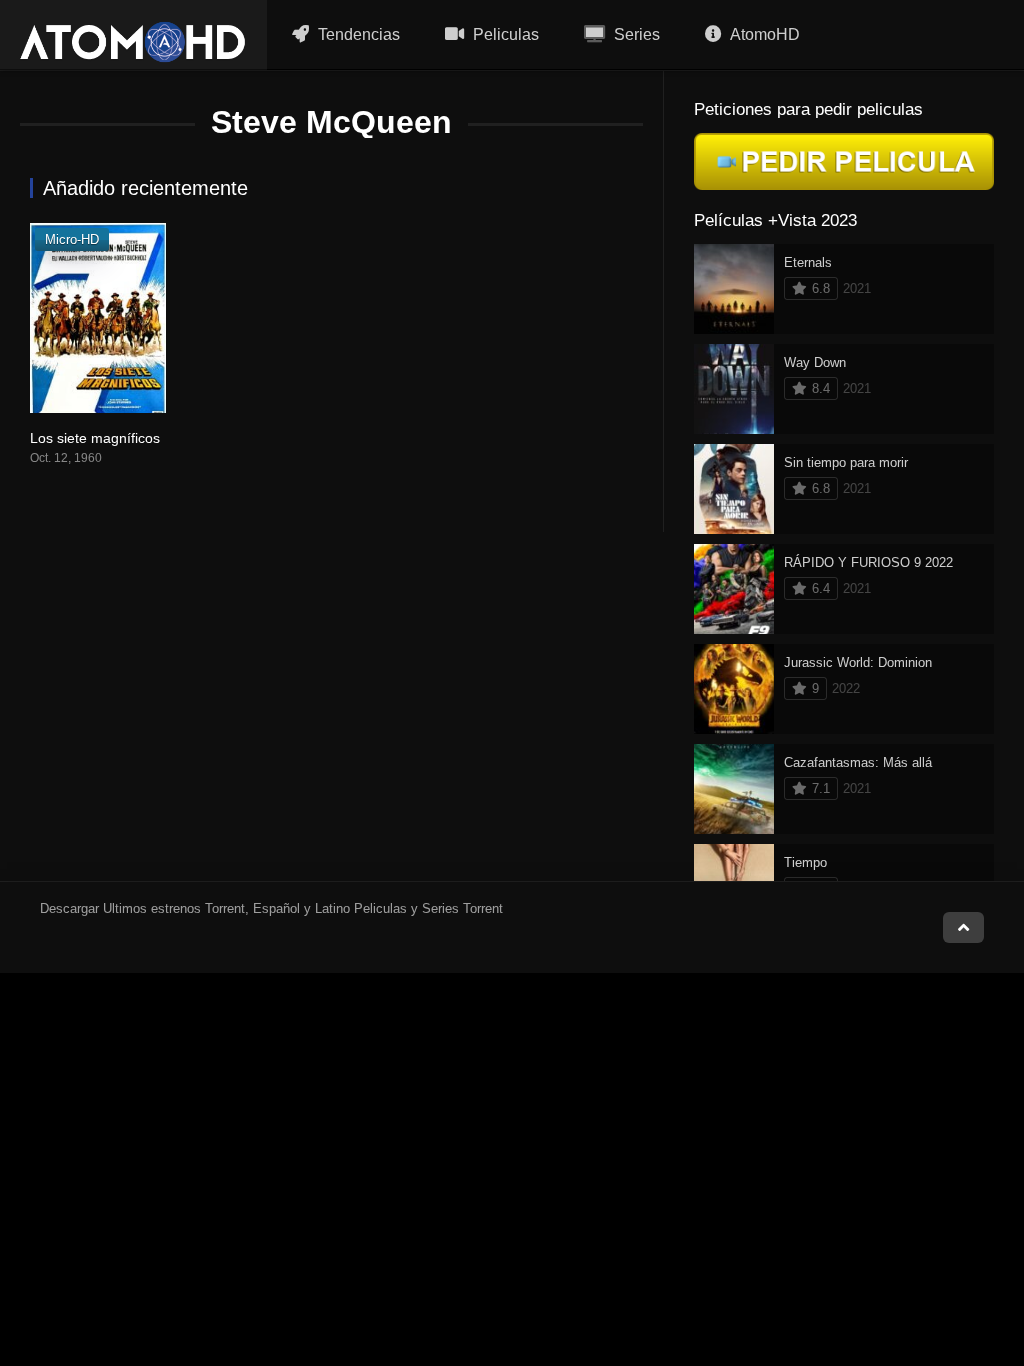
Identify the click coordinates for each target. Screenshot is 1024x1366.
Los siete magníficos (95, 438)
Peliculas (504, 34)
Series (635, 34)
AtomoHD (763, 34)
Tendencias (357, 34)
